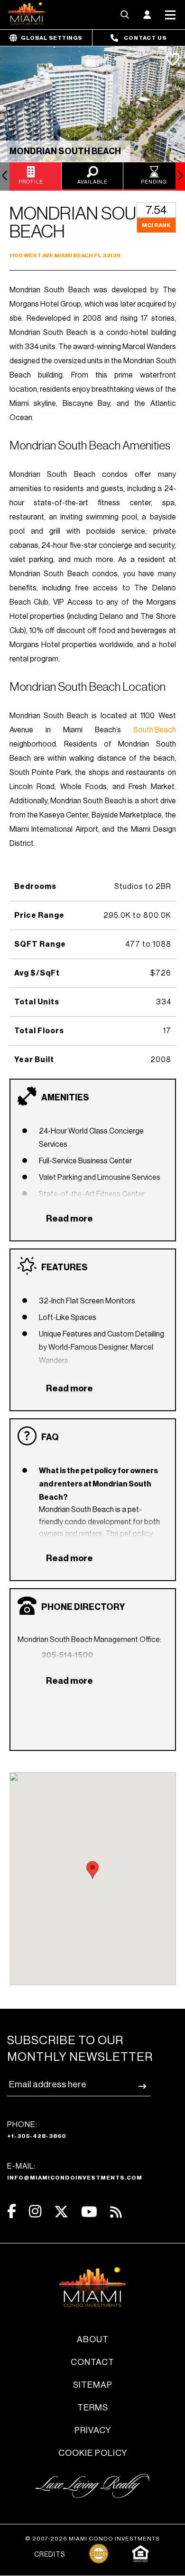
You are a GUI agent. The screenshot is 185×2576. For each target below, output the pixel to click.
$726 (161, 973)
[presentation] (5, 176)
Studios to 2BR (143, 887)
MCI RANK (156, 225)
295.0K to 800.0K (137, 915)
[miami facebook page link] (12, 2211)
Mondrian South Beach (65, 151)
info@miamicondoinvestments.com (75, 2178)
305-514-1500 (67, 1655)
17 (167, 1031)
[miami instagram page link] (35, 2211)
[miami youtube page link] (89, 2212)
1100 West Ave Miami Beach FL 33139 (65, 255)
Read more (69, 1219)
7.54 (156, 210)
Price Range (39, 915)
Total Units (37, 1002)
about (93, 2339)
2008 (161, 1060)
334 (164, 1002)
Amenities (65, 1098)
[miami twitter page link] (61, 2212)
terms (93, 2408)
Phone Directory (83, 1607)
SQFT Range (40, 944)
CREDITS (50, 2555)
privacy (93, 2430)
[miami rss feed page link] (116, 2211)
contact (92, 2362)
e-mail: (75, 2172)
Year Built (34, 1060)
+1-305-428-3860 (37, 2136)
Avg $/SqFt (37, 973)
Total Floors (39, 1031)
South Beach (155, 730)
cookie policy (93, 2453)
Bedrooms (35, 887)
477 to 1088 (148, 944)
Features (65, 1267)
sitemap (93, 2385)
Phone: (37, 2130)
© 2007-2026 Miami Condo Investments (92, 2539)
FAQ (50, 1437)
